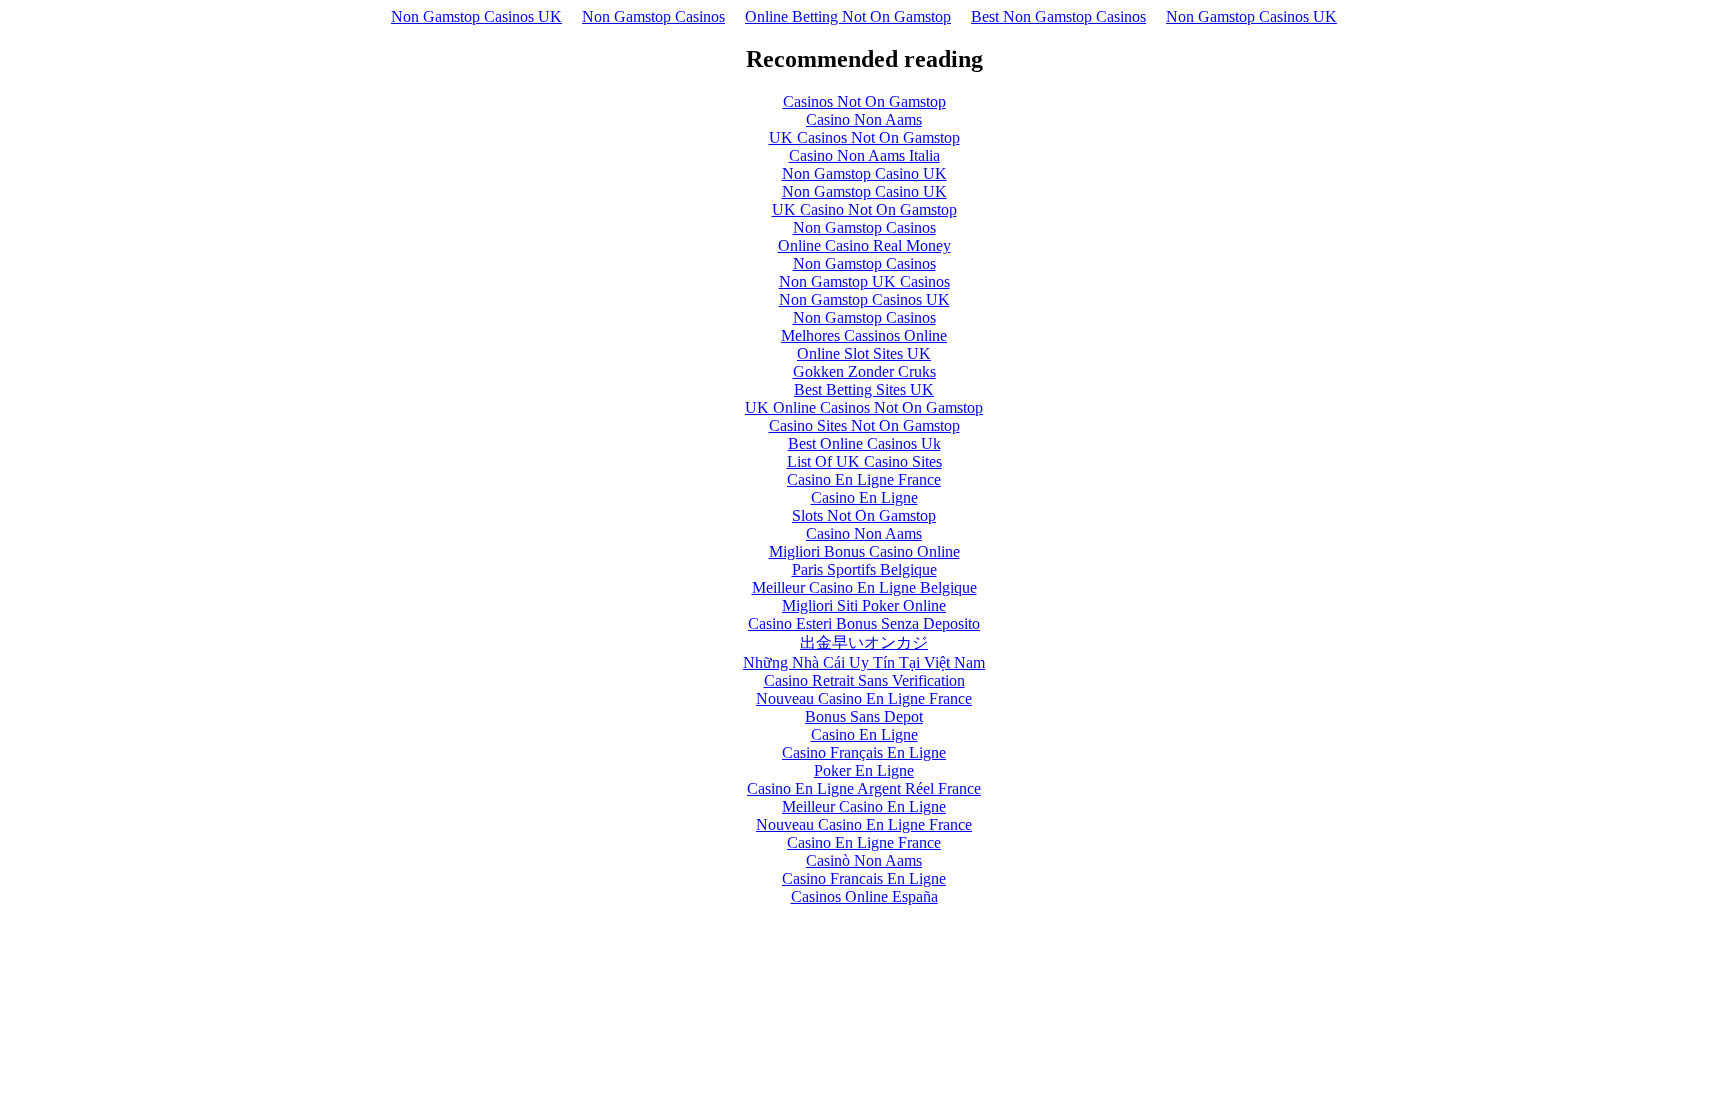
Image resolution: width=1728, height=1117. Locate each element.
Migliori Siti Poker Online (864, 605)
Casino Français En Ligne (864, 752)
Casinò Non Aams (864, 860)
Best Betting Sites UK (864, 389)
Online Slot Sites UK (864, 353)
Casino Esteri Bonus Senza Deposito (864, 623)
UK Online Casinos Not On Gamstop (864, 407)
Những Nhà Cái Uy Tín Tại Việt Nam (864, 662)
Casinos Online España (864, 896)
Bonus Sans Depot (864, 716)
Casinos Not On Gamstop (864, 101)
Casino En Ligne (864, 497)
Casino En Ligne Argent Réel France (864, 788)
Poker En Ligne (864, 770)
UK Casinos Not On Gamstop (864, 137)
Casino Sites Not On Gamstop (864, 425)
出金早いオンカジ (864, 642)
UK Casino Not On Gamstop (864, 209)
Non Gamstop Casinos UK (476, 16)
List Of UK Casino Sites (864, 461)
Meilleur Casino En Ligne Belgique (864, 587)
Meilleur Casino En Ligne (864, 806)
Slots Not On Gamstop (864, 515)
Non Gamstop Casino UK (864, 173)
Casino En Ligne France (864, 479)
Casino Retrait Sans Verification (864, 680)
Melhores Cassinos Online (864, 335)
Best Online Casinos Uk (864, 443)
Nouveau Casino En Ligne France (864, 698)
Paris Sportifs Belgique (864, 569)
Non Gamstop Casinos (653, 16)
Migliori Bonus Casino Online (864, 551)
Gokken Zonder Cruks (864, 371)
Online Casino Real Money (864, 245)
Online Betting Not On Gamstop (848, 16)
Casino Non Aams (864, 119)
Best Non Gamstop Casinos (1058, 16)
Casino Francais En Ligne (864, 878)
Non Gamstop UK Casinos (864, 281)
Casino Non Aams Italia (864, 155)
